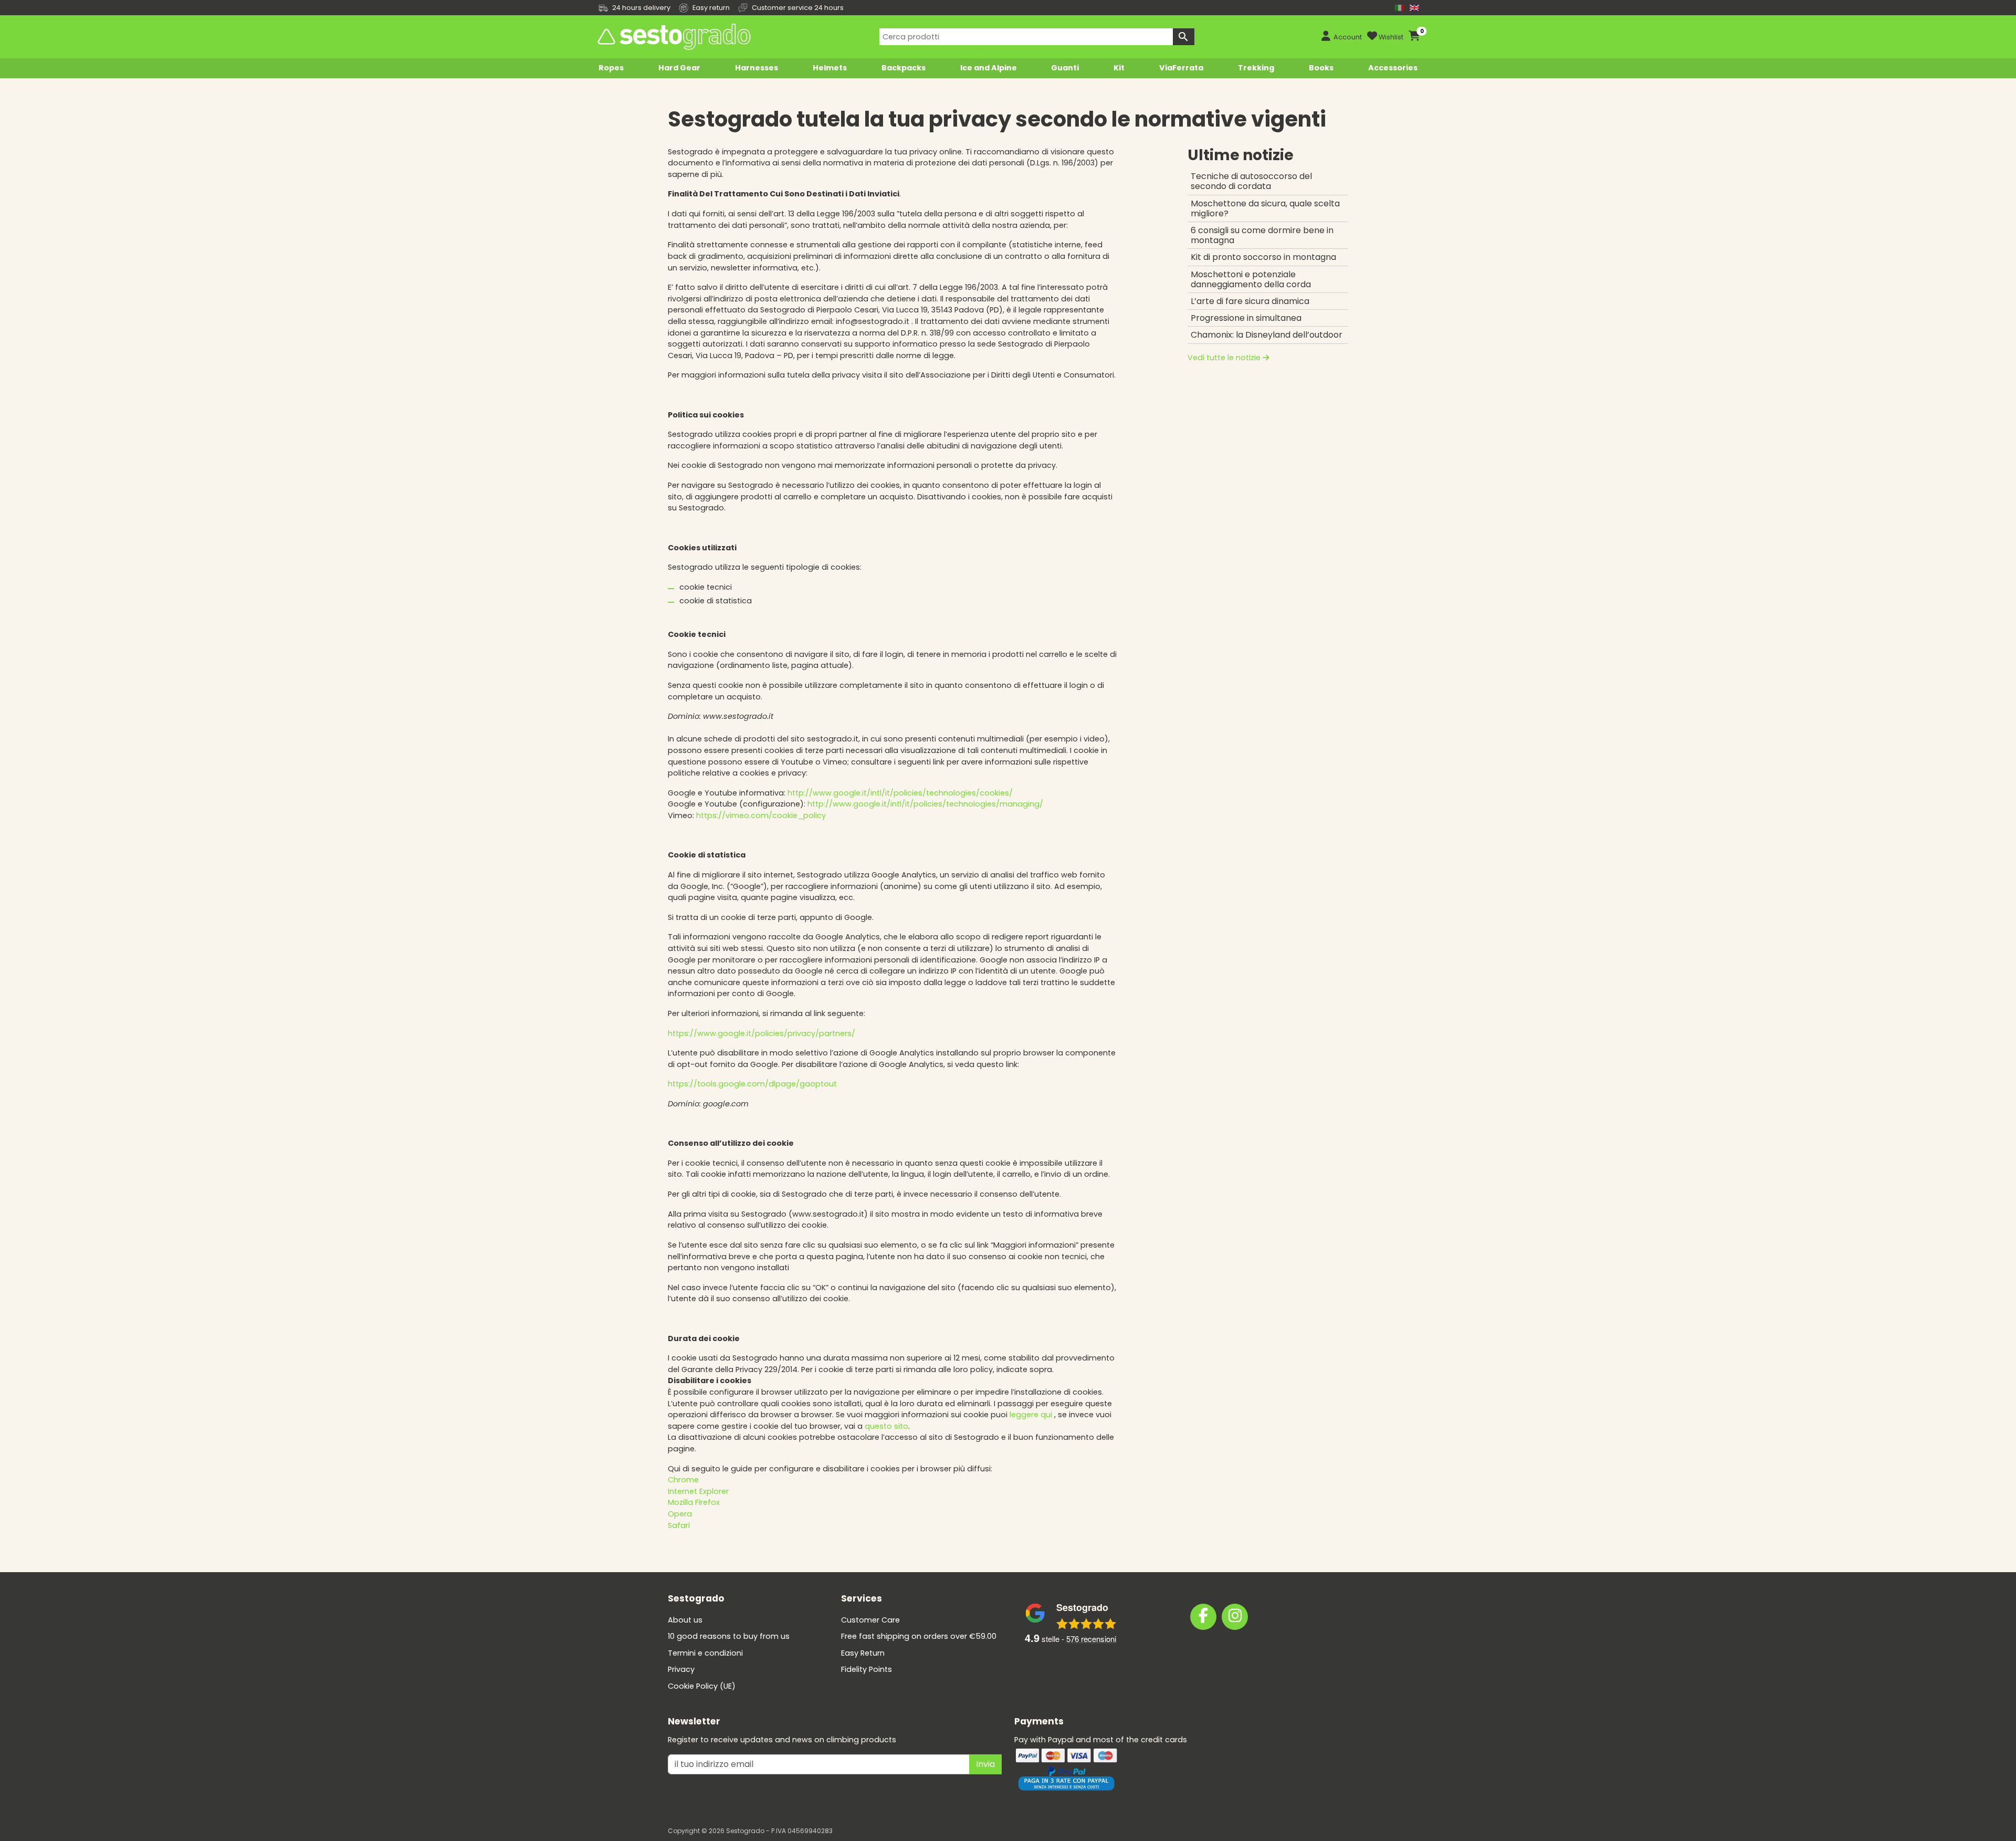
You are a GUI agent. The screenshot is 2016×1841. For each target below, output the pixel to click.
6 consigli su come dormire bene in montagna (1262, 235)
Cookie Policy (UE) (702, 1686)
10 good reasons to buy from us (729, 1636)
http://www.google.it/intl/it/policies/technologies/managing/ (925, 804)
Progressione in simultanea (1246, 318)
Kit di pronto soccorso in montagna (1263, 257)
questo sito (886, 1426)
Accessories (1393, 68)
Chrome (683, 1480)
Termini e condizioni (705, 1653)
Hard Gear (679, 68)
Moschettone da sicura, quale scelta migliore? (1265, 208)
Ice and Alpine (989, 68)
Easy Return (863, 1653)
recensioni (1091, 1639)
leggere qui (1031, 1415)
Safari (679, 1525)
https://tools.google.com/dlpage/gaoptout (752, 1084)
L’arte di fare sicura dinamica (1250, 301)
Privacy (681, 1669)
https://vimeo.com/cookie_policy (761, 815)
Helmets (830, 68)
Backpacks (904, 68)
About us (685, 1620)
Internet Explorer (698, 1491)
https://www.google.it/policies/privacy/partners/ (762, 1033)
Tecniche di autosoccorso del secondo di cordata (1251, 181)
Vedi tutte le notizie (1225, 358)
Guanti (1065, 68)
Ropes (611, 68)
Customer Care (870, 1620)
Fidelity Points (867, 1669)
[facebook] (1203, 1617)
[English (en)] (1414, 8)
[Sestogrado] (673, 37)
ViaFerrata (1181, 68)
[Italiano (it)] (1400, 8)
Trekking (1256, 68)
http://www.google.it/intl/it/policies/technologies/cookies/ (900, 793)
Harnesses (757, 68)
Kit (1119, 68)
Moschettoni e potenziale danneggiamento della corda (1251, 279)
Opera (680, 1514)
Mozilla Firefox (694, 1502)
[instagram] (1235, 1617)
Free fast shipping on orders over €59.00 (919, 1636)
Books (1321, 68)
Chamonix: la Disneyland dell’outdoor (1267, 335)
